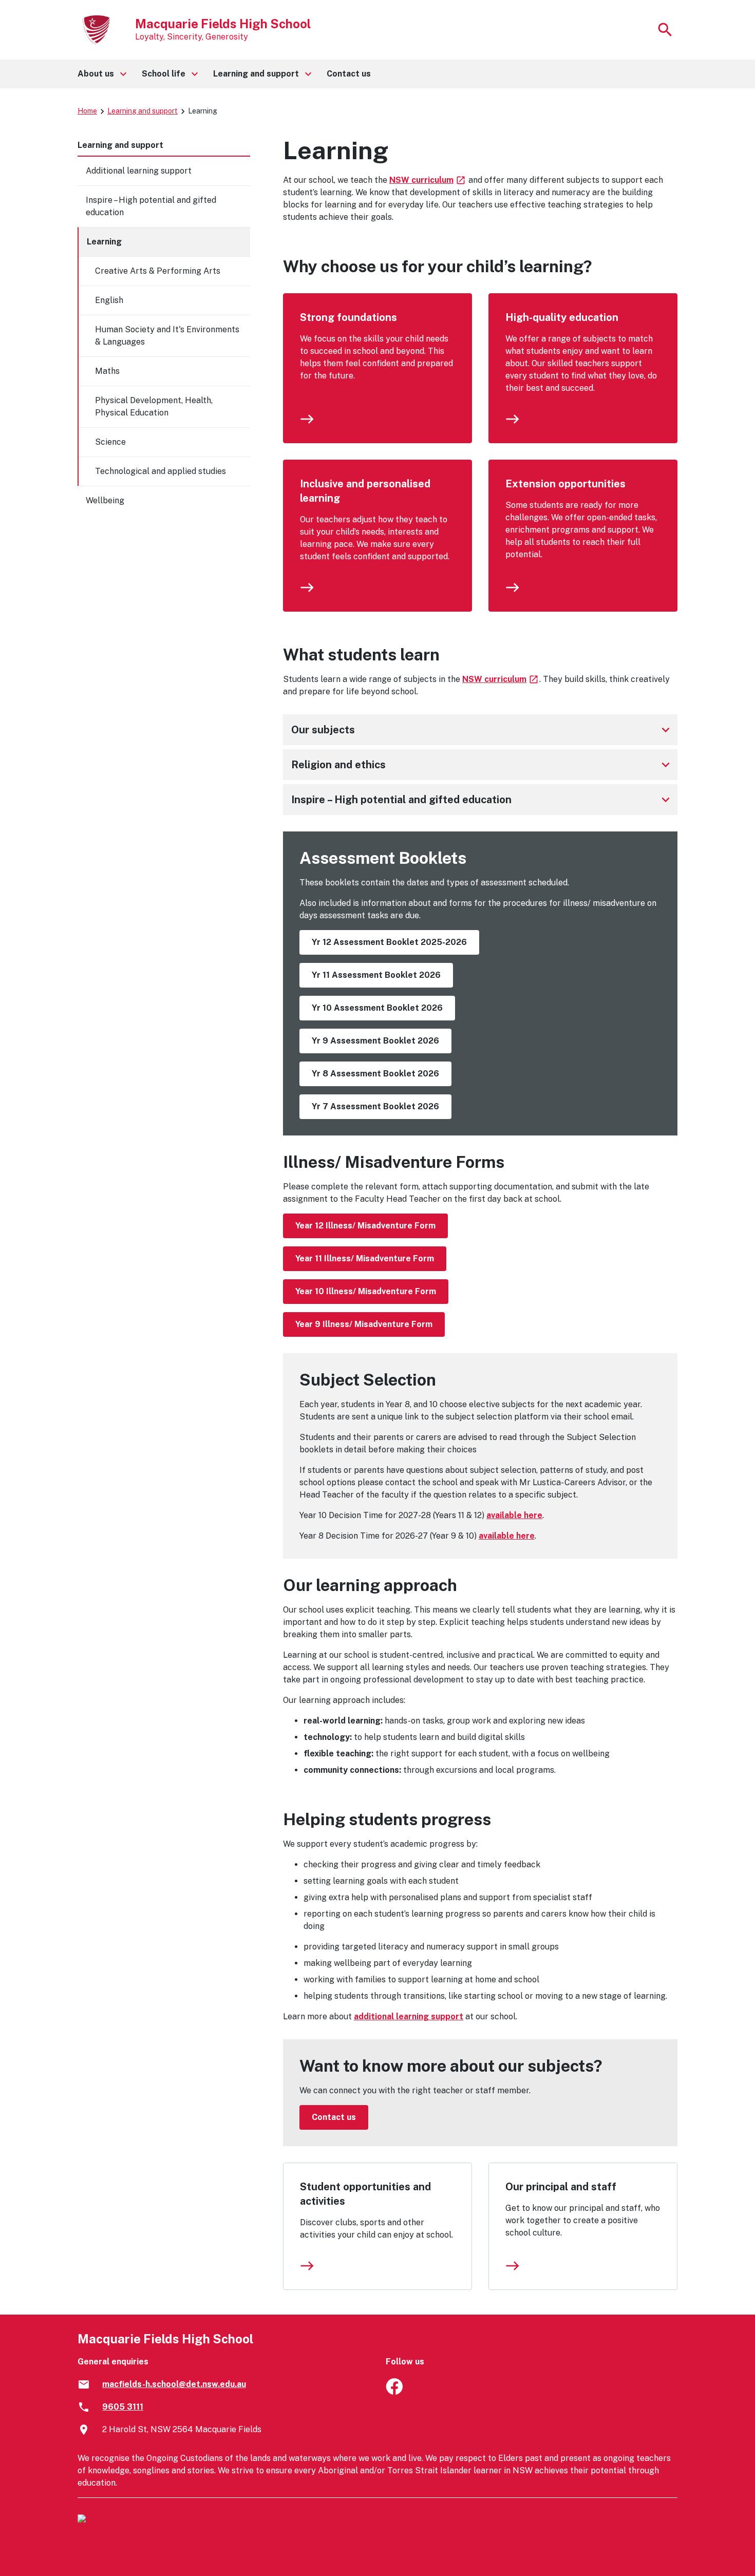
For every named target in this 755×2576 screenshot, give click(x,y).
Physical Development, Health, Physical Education (154, 406)
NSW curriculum (428, 180)
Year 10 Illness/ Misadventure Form (366, 1291)
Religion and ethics (482, 765)
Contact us (334, 2117)
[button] (101, 74)
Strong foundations (348, 317)
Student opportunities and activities (365, 2194)
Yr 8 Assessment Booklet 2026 (375, 1074)
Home (87, 111)
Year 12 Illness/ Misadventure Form (365, 1226)
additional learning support (409, 2016)
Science (110, 442)
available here (514, 1515)
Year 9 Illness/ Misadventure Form (364, 1324)
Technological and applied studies (161, 471)
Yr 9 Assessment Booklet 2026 (375, 1041)
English (109, 300)
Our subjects (482, 730)
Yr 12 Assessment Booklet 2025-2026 (389, 942)
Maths (107, 371)
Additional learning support (139, 171)
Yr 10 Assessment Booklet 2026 (377, 1008)
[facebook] (394, 2392)
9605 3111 (123, 2407)
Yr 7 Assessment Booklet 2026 (375, 1106)
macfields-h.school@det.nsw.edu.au (174, 2384)
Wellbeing (105, 500)
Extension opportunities (565, 484)
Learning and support (143, 111)
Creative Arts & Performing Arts (158, 271)
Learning (104, 242)
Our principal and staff (561, 2187)
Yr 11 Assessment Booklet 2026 (376, 975)
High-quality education (562, 317)
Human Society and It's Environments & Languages (167, 336)
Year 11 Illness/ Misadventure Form (365, 1258)
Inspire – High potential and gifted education (482, 800)
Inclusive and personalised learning (365, 491)
